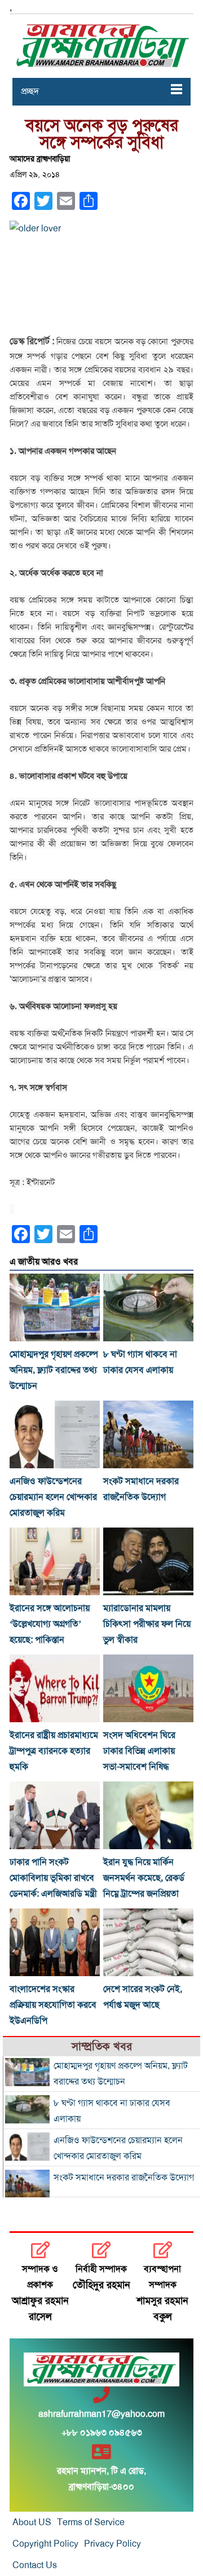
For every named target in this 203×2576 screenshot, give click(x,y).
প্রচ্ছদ (30, 91)
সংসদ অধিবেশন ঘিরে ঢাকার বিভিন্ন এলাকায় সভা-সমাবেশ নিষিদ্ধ (139, 1751)
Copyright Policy (45, 2544)
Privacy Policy (112, 2544)
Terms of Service (91, 2522)
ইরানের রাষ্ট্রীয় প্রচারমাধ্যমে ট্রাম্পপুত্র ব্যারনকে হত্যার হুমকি (54, 1751)
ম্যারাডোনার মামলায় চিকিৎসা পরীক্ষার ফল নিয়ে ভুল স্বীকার (147, 1624)
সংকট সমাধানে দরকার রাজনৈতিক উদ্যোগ (124, 2178)
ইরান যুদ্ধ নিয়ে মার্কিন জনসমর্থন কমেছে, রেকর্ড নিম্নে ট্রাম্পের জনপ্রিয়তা (144, 1878)
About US (32, 2522)
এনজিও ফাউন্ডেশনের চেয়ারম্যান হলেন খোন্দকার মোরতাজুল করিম (53, 1497)
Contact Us (35, 2565)
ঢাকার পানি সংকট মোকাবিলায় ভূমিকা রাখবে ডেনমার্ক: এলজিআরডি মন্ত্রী (53, 1878)
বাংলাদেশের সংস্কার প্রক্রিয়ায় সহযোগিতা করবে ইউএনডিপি (53, 2005)
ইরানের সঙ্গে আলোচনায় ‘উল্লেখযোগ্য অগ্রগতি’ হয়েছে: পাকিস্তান (50, 1624)
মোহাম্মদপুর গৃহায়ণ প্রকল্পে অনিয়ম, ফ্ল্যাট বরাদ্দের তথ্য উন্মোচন (54, 1370)
